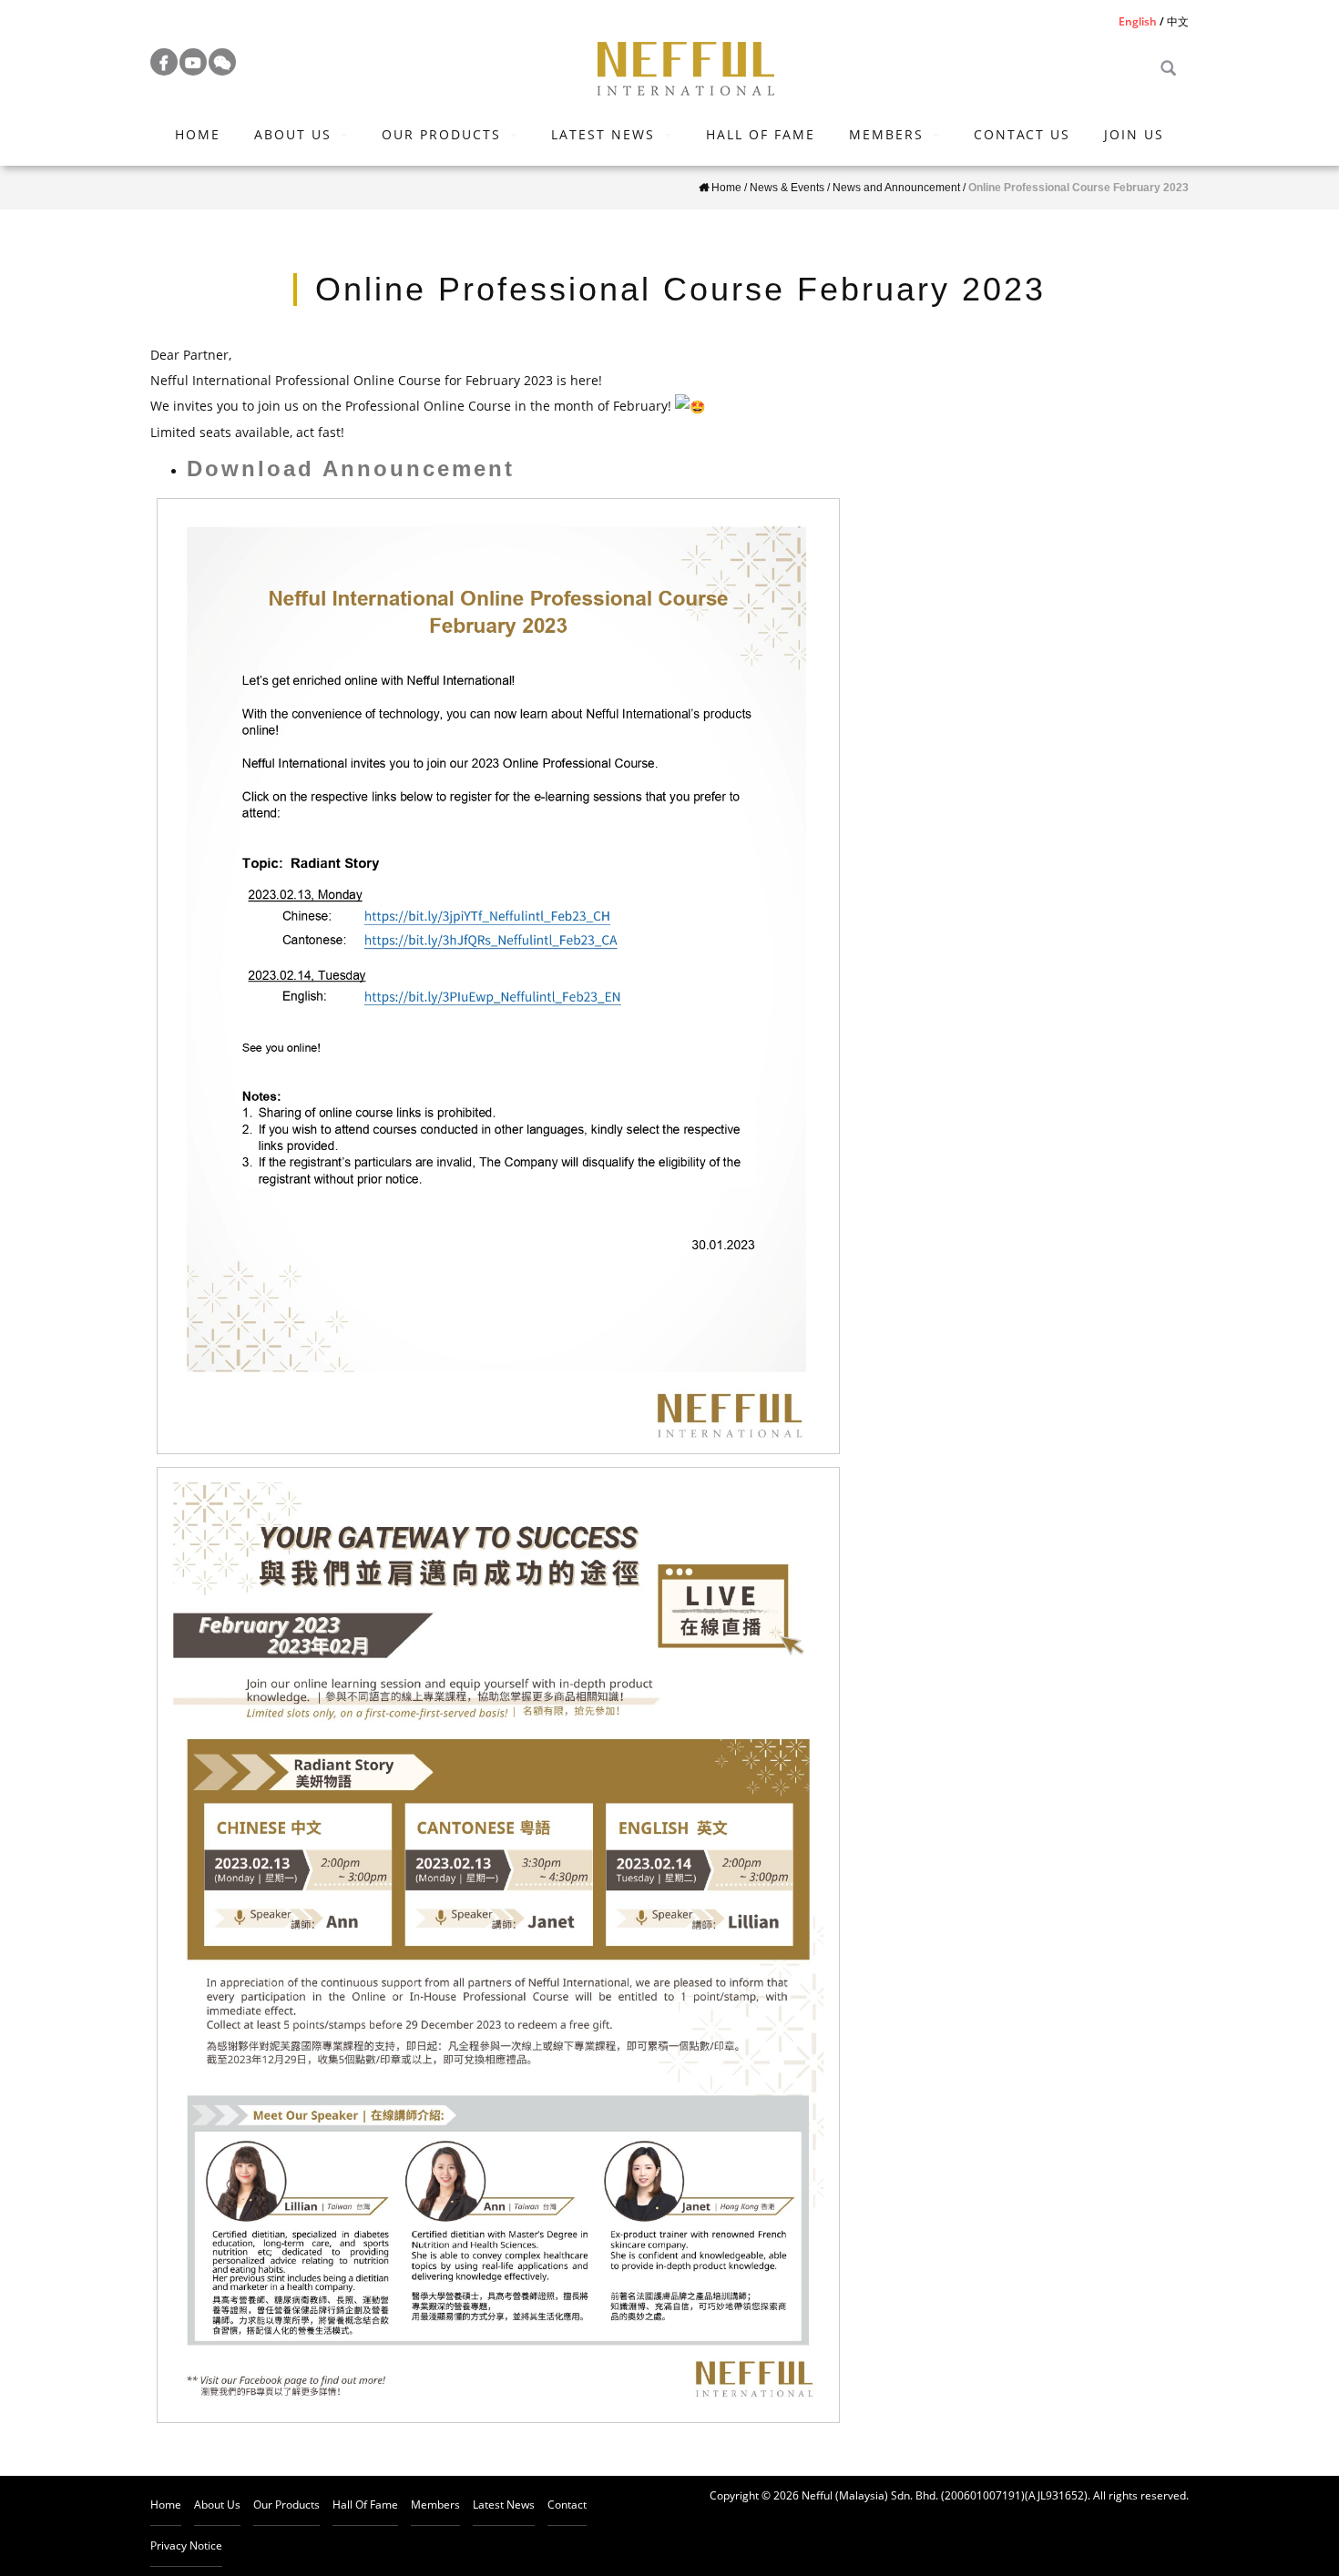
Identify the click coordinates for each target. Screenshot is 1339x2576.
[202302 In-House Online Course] (498, 1945)
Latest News (603, 134)
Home (198, 134)
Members (886, 134)
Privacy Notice (186, 2545)
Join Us (1134, 134)
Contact (567, 2505)
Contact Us (1022, 134)
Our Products (441, 134)
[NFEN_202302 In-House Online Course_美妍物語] (498, 976)
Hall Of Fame (761, 134)
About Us (293, 134)
